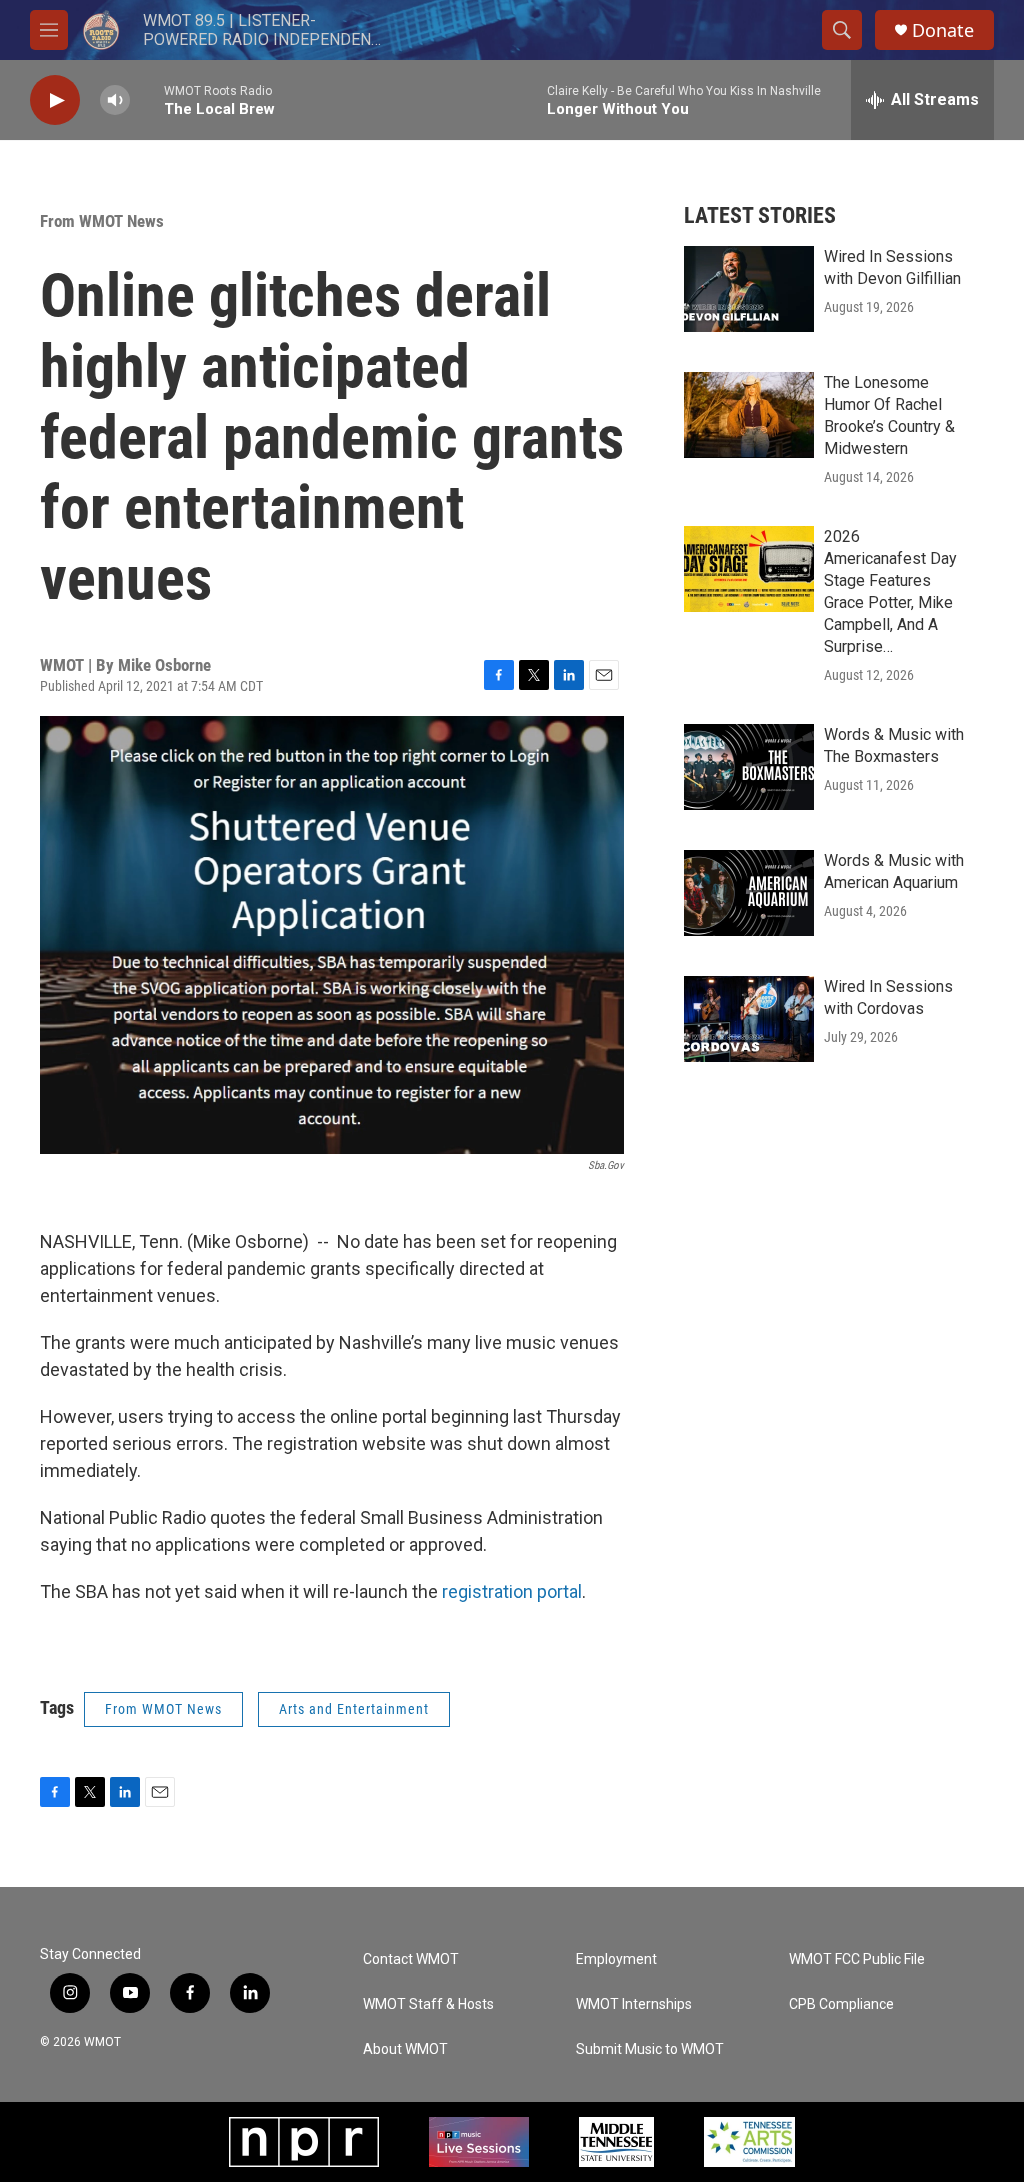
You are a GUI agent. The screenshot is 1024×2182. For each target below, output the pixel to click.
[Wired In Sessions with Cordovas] (749, 1019)
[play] (55, 100)
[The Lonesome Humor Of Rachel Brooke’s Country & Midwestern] (749, 415)
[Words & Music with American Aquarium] (749, 893)
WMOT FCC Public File (857, 1959)
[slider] (147, 99)
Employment (616, 1959)
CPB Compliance (841, 2004)
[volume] (115, 100)
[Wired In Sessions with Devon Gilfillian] (749, 289)
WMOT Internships (634, 2004)
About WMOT (405, 2049)
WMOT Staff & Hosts (428, 2004)
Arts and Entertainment (354, 1709)
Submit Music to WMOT (650, 2049)
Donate (943, 30)
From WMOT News (102, 221)
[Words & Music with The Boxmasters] (749, 767)
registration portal (512, 1591)
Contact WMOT (411, 1959)
